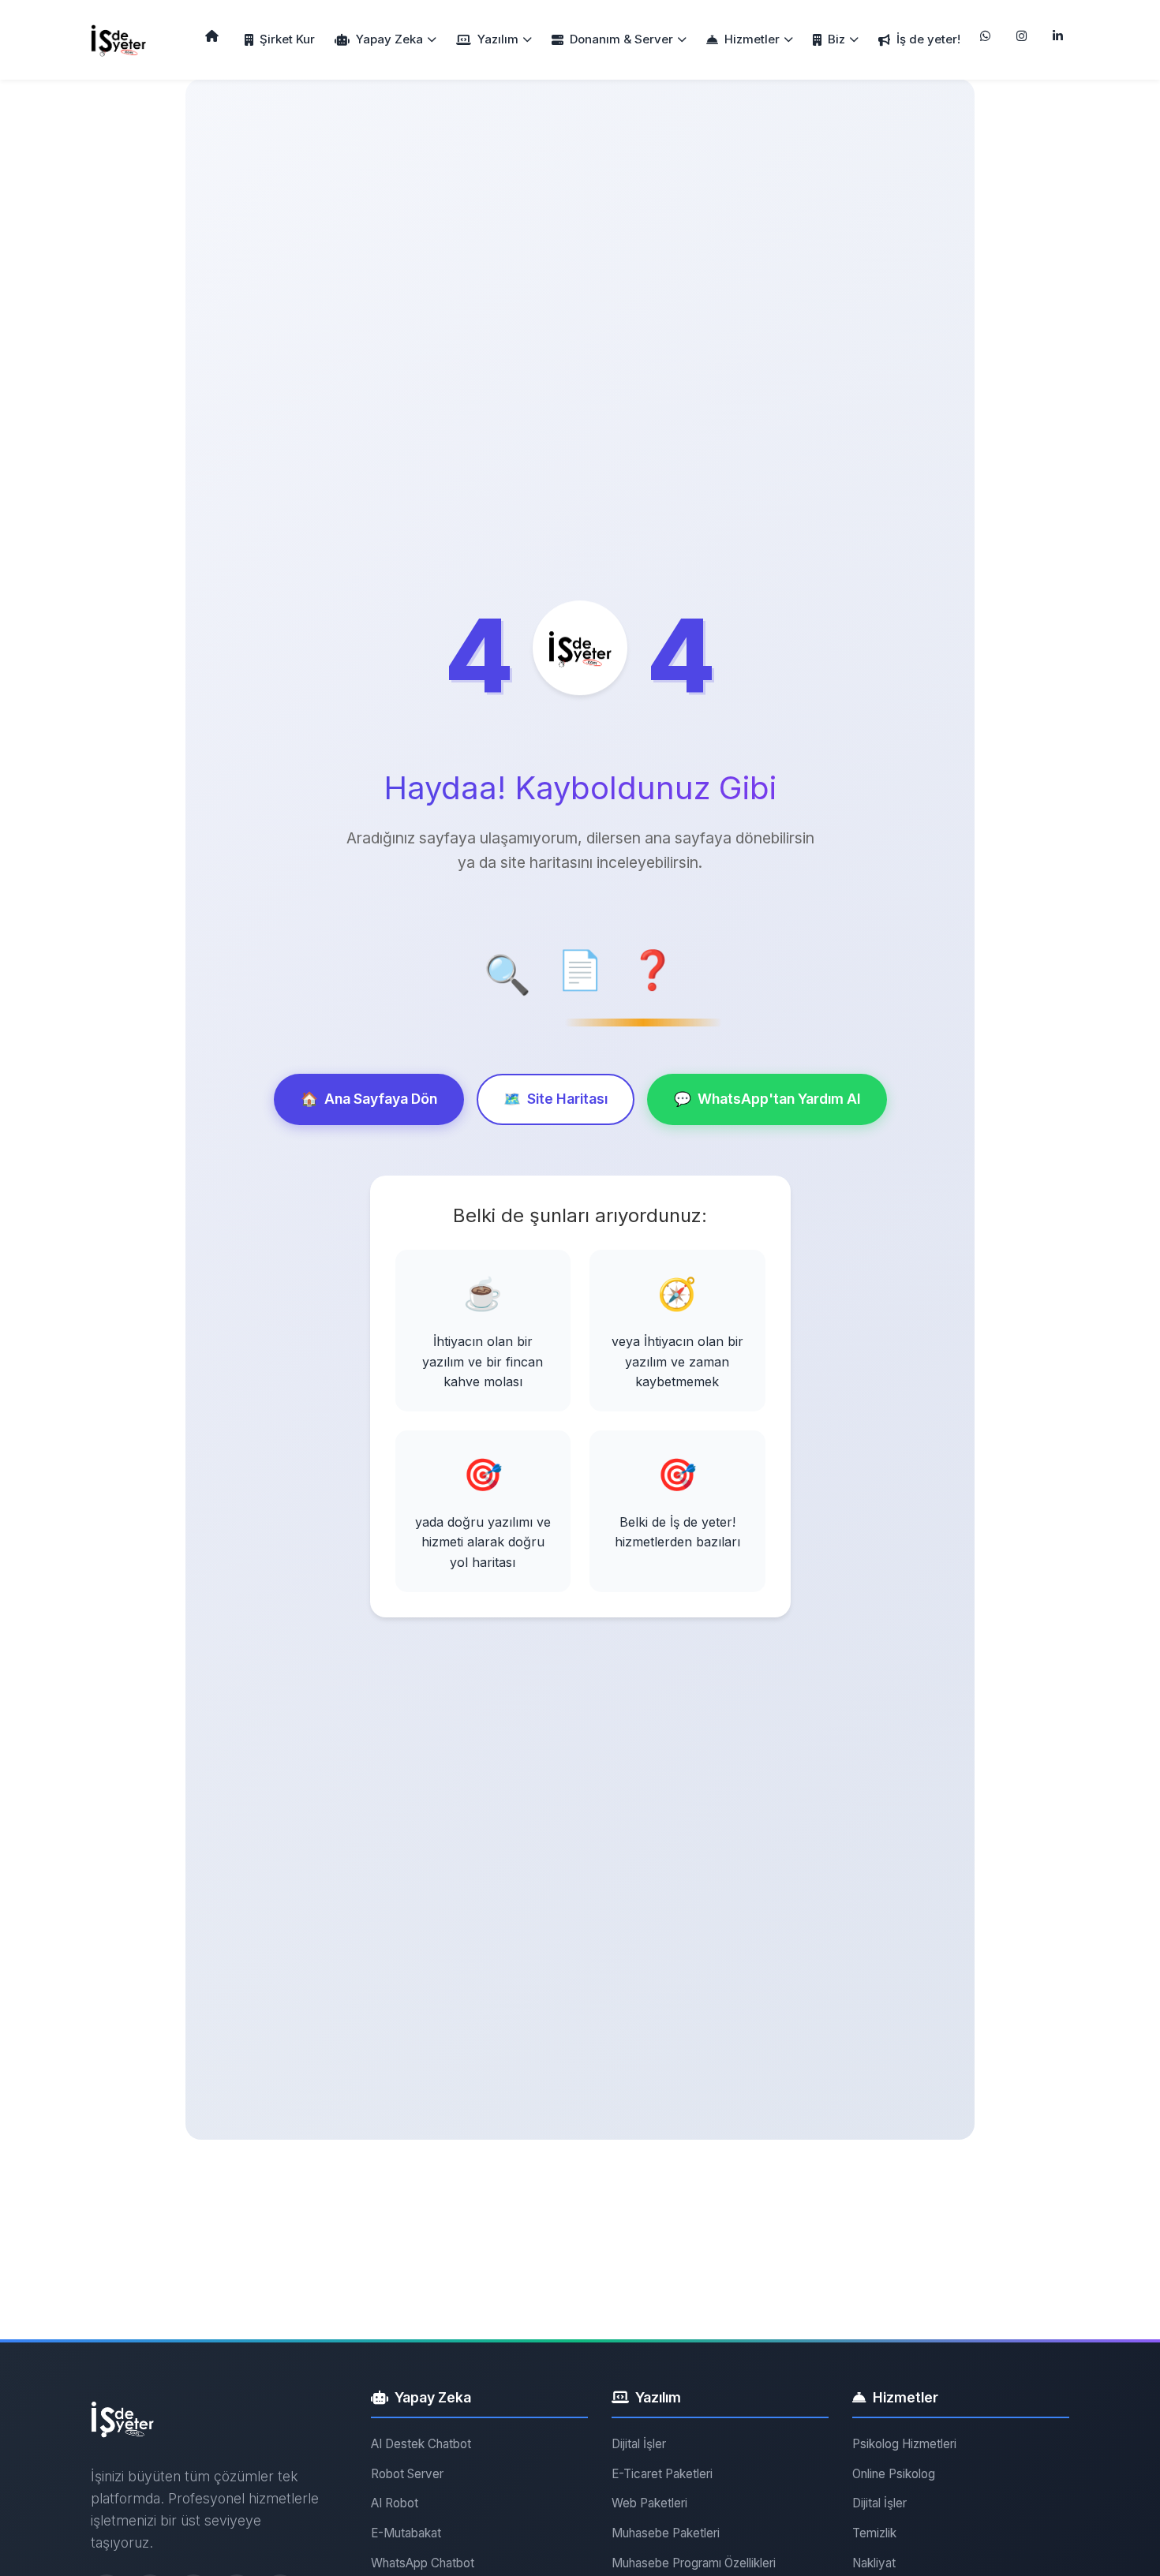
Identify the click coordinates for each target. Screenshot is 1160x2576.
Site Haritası (556, 1099)
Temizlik (874, 2533)
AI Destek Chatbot (421, 2444)
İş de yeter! (928, 39)
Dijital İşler (639, 2444)
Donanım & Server (621, 39)
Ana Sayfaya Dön (369, 1099)
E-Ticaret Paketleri (662, 2474)
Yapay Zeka (389, 39)
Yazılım (498, 39)
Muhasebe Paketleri (666, 2533)
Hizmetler (752, 39)
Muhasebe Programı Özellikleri (694, 2563)
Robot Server (407, 2474)
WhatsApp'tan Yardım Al (767, 1099)
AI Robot (395, 2503)
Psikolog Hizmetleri (904, 2444)
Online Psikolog (894, 2474)
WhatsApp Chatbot (423, 2563)
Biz (836, 39)
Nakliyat (874, 2563)
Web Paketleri (649, 2503)
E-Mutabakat (406, 2533)
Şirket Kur (287, 39)
